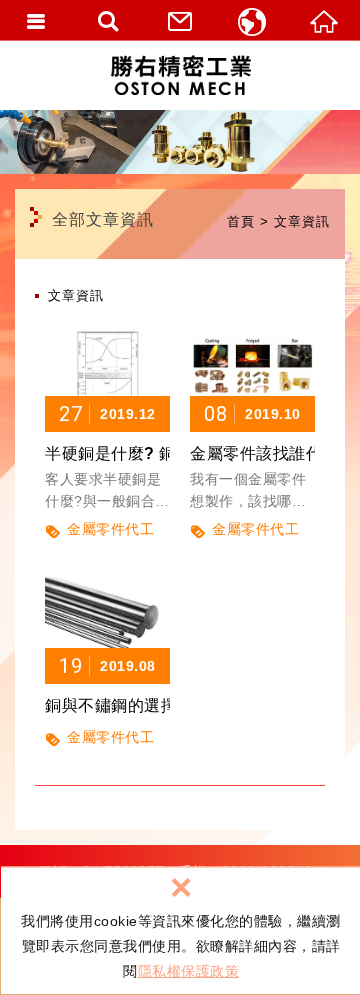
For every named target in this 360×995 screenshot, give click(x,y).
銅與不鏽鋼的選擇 (107, 646)
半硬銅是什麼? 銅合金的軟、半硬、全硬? (107, 416)
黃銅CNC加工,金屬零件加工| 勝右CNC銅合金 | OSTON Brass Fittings (180, 75)
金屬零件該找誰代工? (252, 416)
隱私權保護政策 (189, 971)
